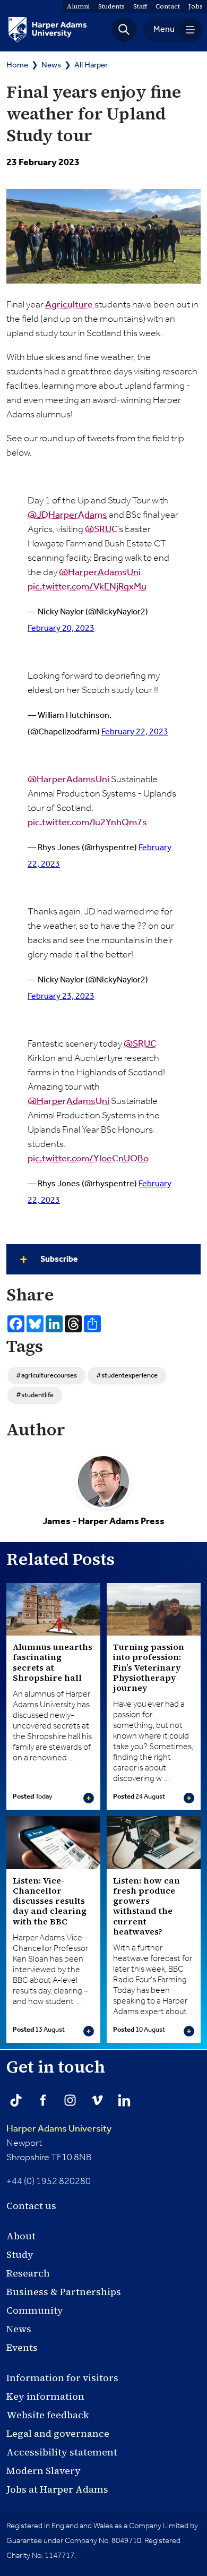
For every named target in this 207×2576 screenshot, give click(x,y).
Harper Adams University (59, 2129)
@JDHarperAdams (67, 515)
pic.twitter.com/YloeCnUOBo (88, 1159)
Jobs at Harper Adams (57, 2489)
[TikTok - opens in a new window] (16, 2100)
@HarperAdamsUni (100, 572)
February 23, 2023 (61, 996)
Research (28, 2273)
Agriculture (70, 305)
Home (17, 65)
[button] (124, 30)
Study (20, 2254)
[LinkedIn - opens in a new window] (124, 2100)
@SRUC (101, 529)
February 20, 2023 (61, 628)
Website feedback (48, 2415)
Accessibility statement (62, 2452)
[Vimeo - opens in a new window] (97, 2100)
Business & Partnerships (64, 2292)
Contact (168, 6)
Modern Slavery (44, 2471)
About (21, 2236)
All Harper (91, 65)
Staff (140, 6)
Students (111, 6)
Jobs (196, 6)
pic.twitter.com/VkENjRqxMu (87, 587)
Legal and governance (58, 2433)
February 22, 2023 (135, 732)
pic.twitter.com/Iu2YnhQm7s (87, 823)
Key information (45, 2396)
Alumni (78, 6)
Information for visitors (62, 2378)
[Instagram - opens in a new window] (70, 2100)
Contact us (31, 2206)
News (51, 65)
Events (22, 2347)
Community (35, 2310)
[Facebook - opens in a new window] (43, 2100)
